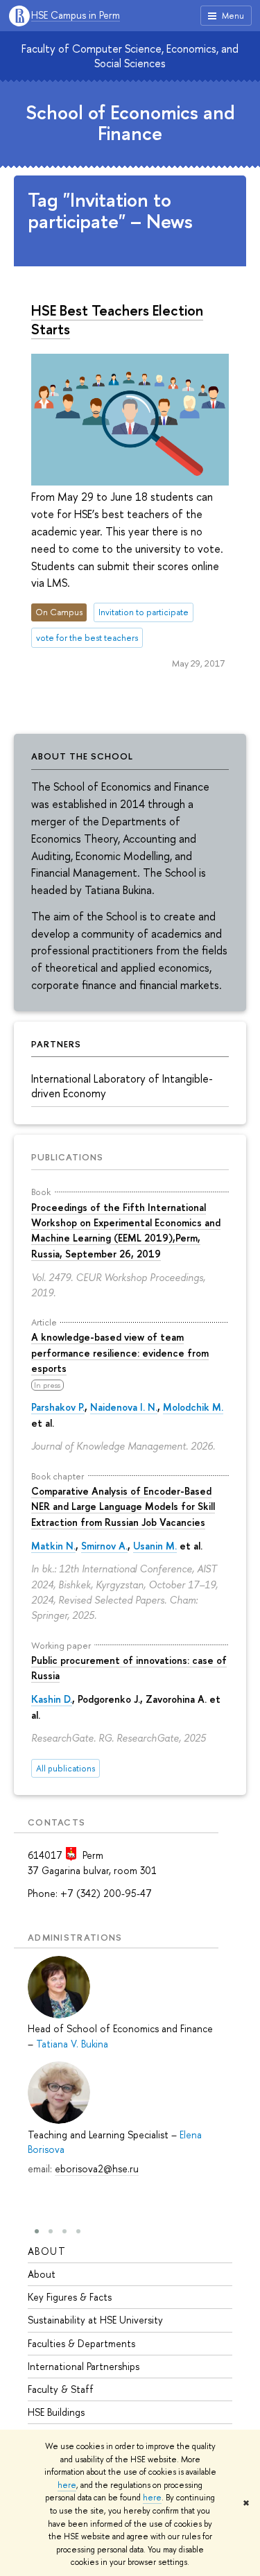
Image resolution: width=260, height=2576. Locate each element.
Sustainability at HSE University (95, 2320)
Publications (67, 1157)
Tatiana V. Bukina (72, 2044)
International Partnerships (84, 2366)
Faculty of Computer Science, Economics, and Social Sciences (130, 56)
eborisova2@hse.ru (97, 2169)
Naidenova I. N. (124, 1407)
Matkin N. (53, 1546)
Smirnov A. (104, 1546)
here (67, 2485)
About (47, 2251)
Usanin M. (155, 1546)
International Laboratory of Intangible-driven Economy (122, 1086)
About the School (82, 756)
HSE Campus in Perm (76, 16)
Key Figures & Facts (70, 2297)
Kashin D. (52, 1699)
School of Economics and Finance (130, 123)
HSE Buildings (56, 2412)
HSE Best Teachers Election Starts (117, 319)
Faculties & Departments (81, 2343)
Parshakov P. (58, 1407)
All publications (66, 1768)
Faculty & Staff (61, 2389)
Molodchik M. (193, 1407)
